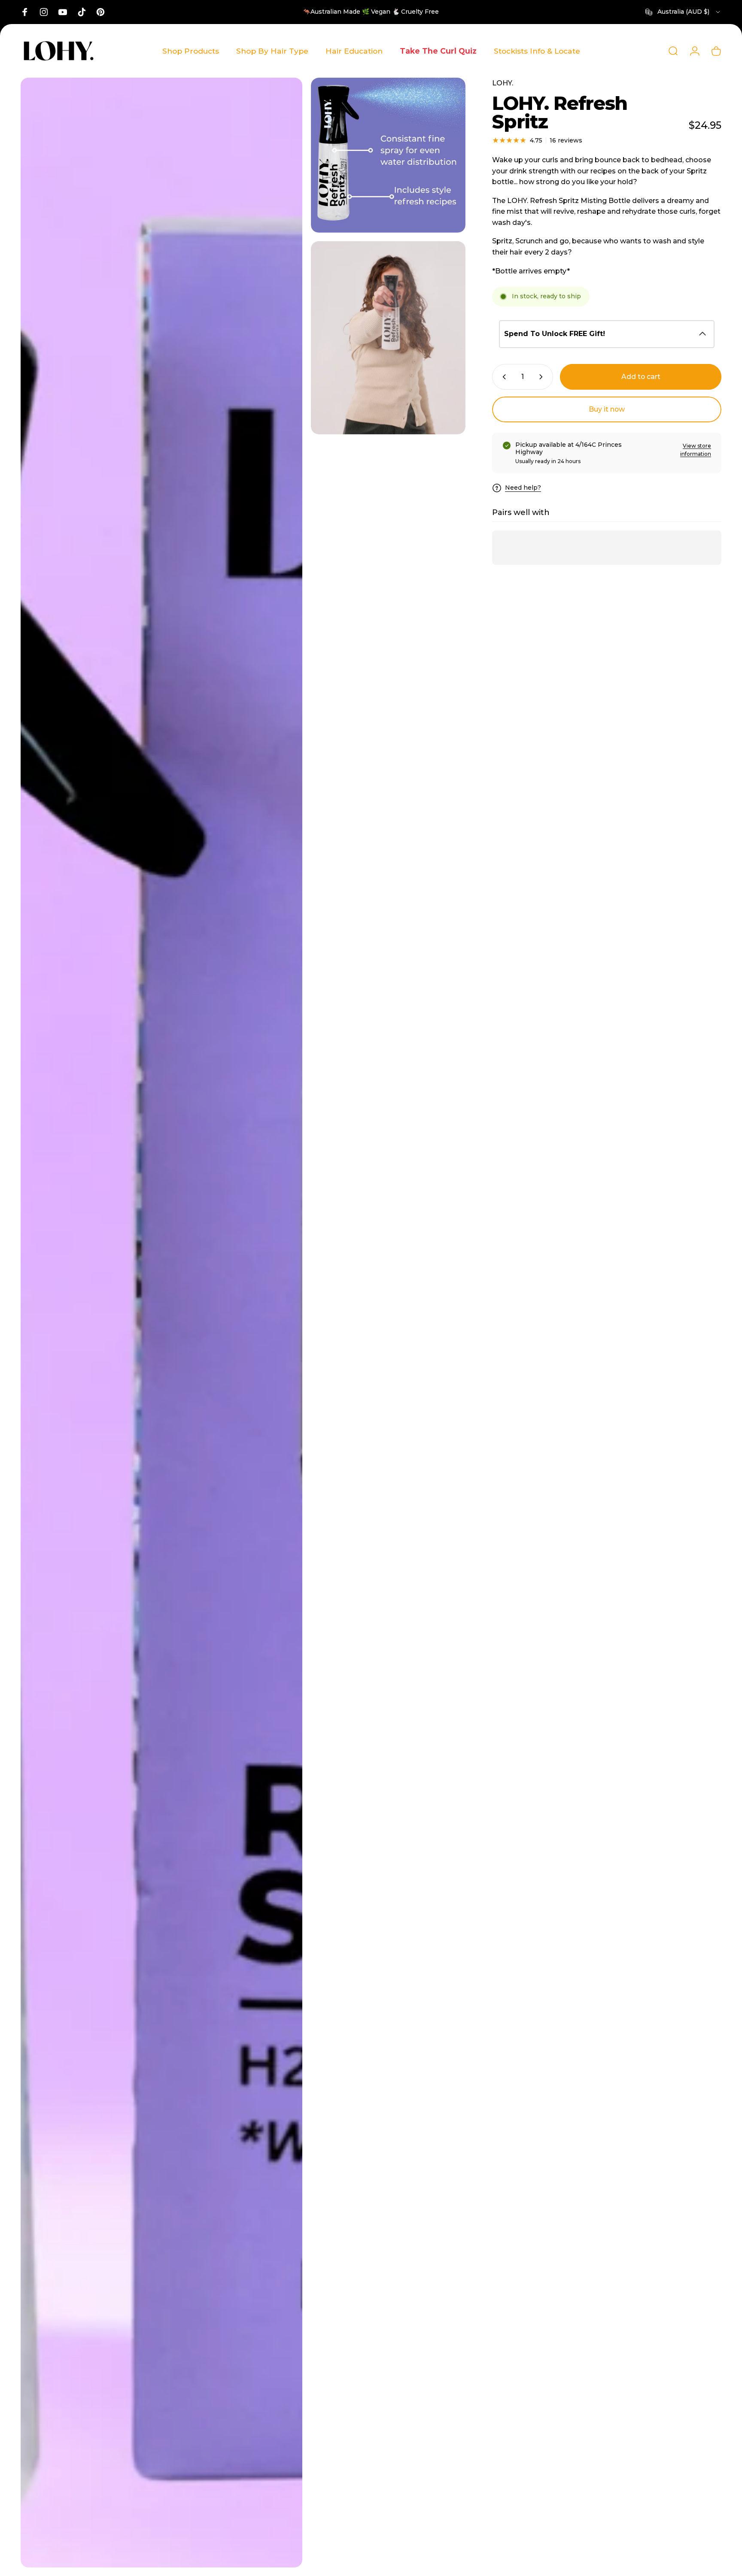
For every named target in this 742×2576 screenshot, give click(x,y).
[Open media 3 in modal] (388, 338)
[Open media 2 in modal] (388, 155)
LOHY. (503, 83)
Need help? (523, 488)
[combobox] (683, 12)
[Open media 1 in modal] (161, 1323)
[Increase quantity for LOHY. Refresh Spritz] (543, 377)
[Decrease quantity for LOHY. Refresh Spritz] (502, 377)
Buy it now (607, 409)
